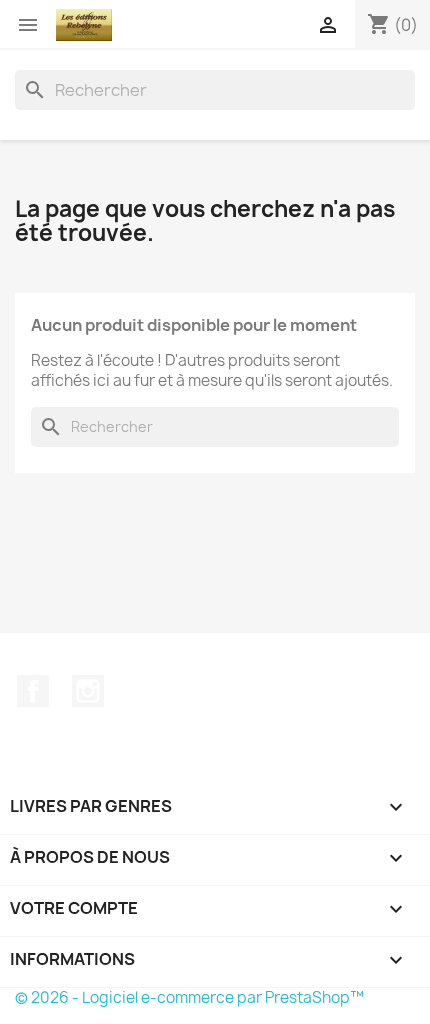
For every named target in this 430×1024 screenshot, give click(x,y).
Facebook (33, 691)
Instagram (88, 691)
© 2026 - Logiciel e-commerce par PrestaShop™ (189, 997)
